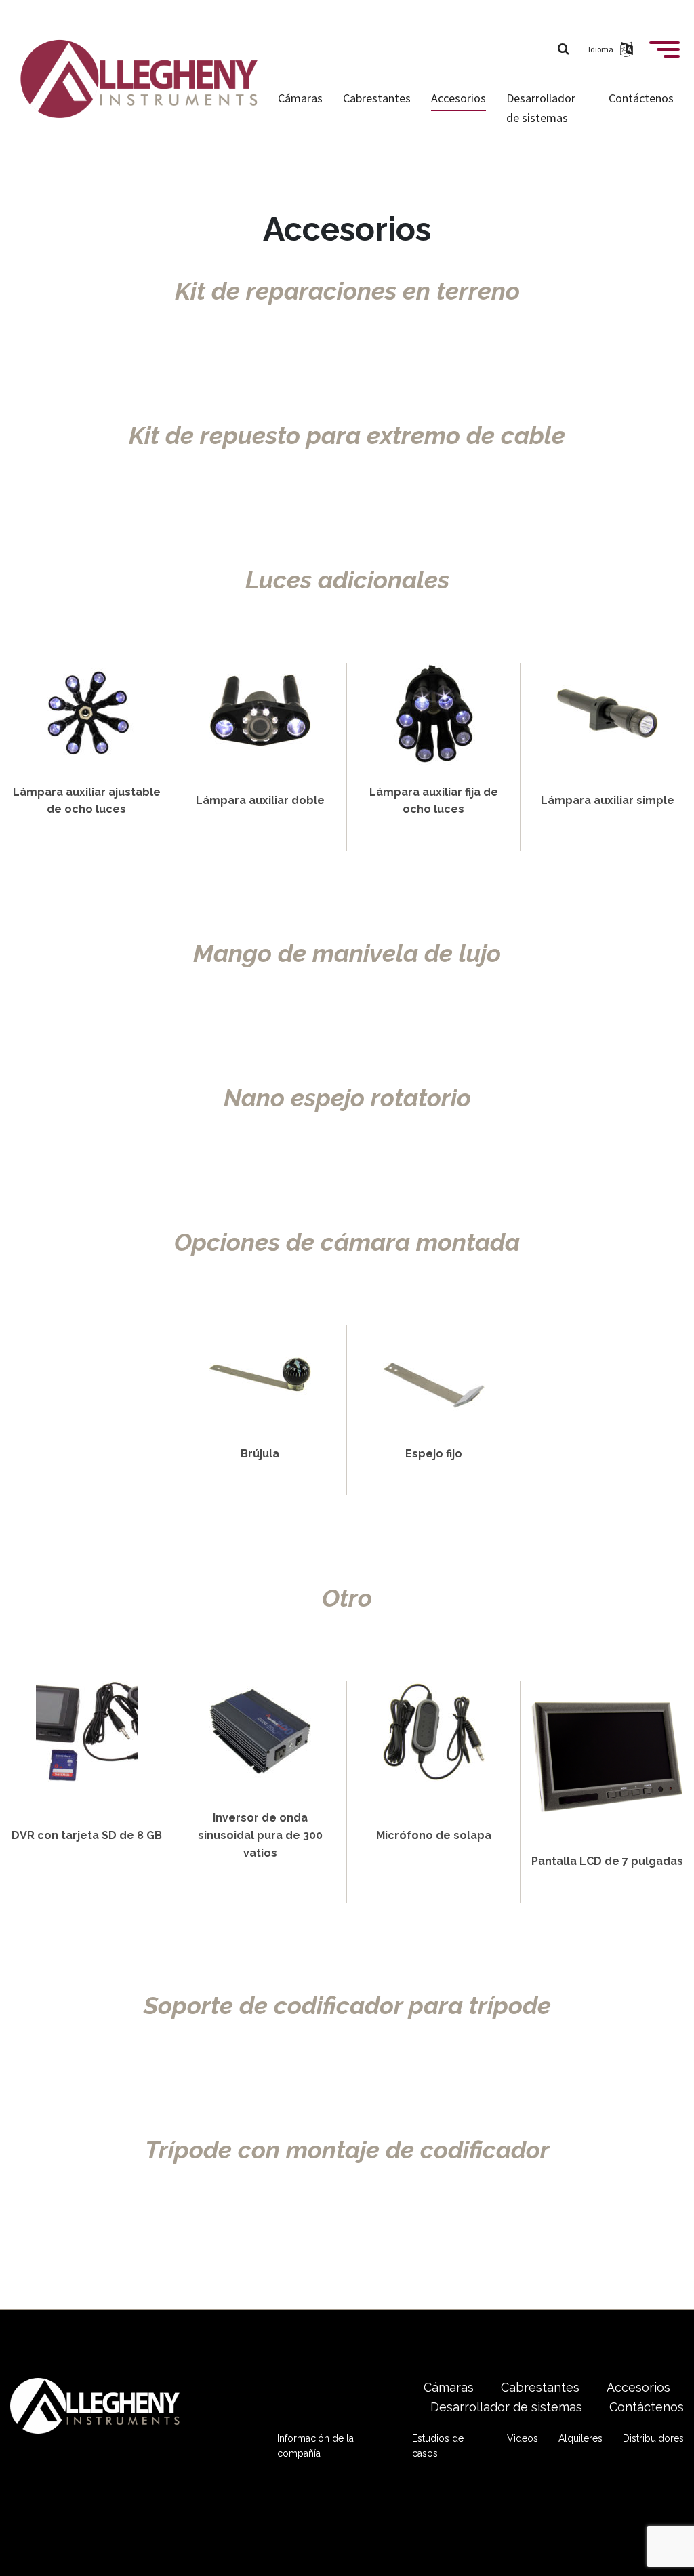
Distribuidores (653, 2438)
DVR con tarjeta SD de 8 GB (87, 1835)
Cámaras (300, 98)
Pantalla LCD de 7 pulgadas (607, 1861)
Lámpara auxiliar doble (260, 800)
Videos (523, 2438)
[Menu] (665, 55)
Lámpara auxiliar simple (608, 800)
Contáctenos (641, 98)
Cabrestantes (377, 98)
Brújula (260, 1454)
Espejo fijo (434, 1454)
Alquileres (580, 2438)
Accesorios (458, 98)
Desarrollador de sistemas (541, 108)
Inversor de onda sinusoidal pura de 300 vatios (260, 1835)
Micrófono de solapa (434, 1835)
